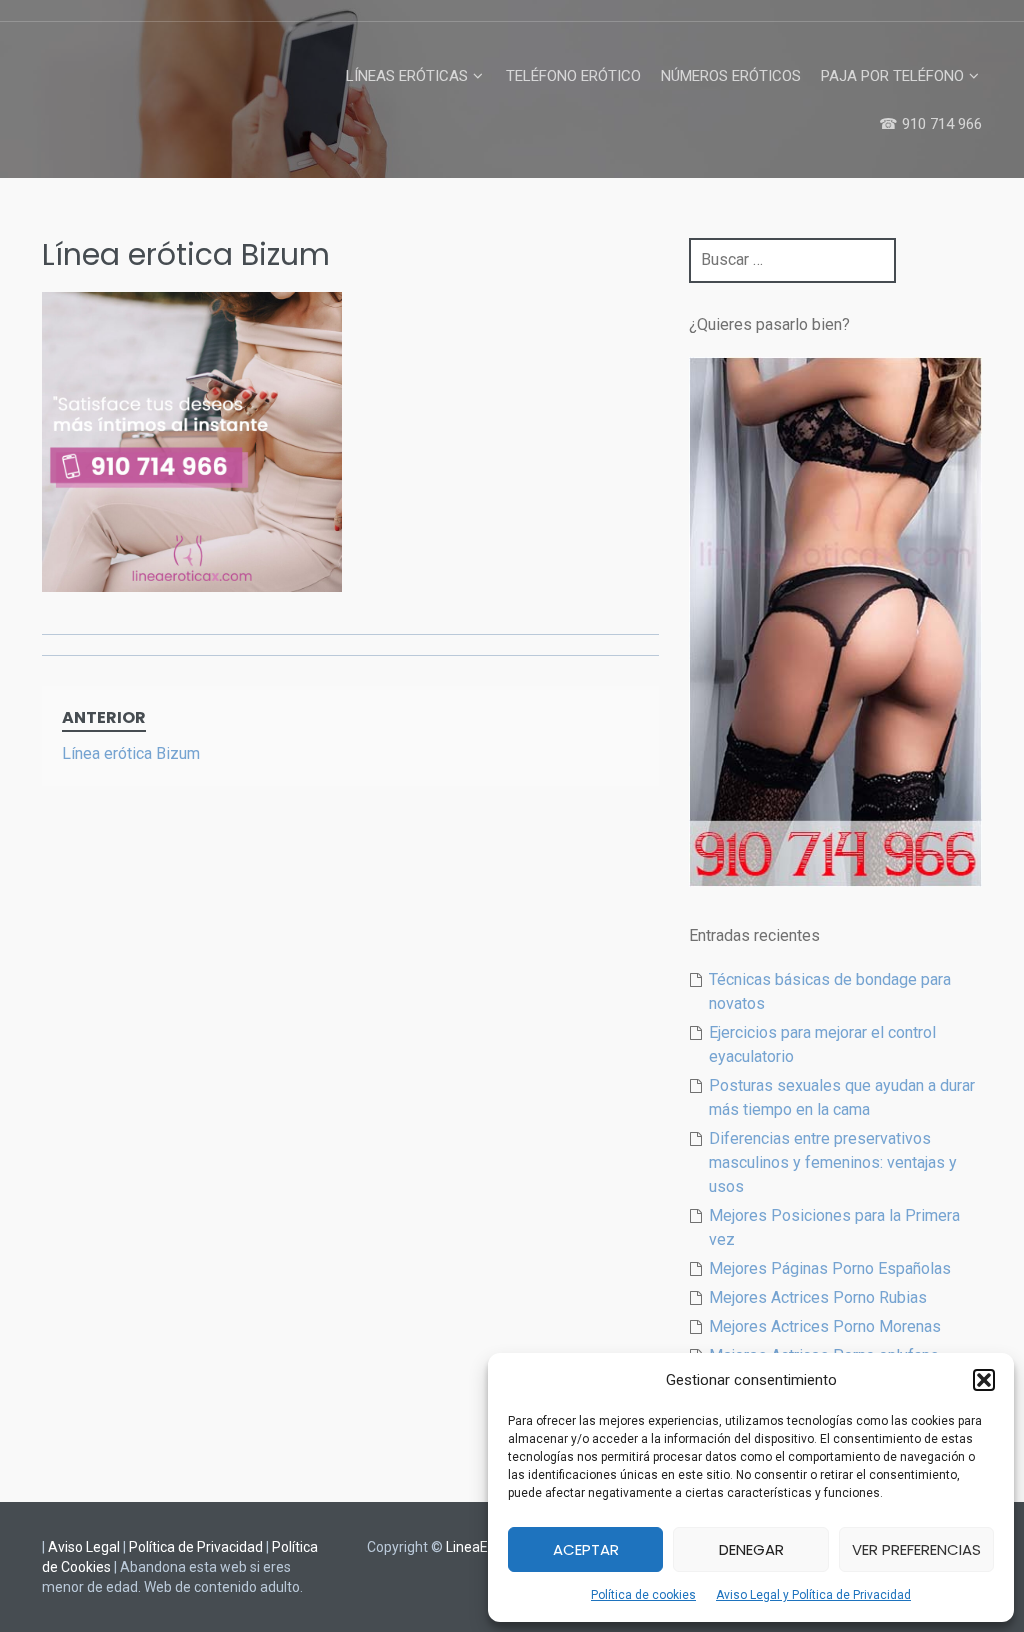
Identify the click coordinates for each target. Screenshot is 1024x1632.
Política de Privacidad (196, 1547)
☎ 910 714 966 (930, 124)
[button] (984, 1380)
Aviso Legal (84, 1547)
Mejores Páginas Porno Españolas (830, 1268)
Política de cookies (643, 1595)
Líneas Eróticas (407, 76)
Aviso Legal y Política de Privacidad (813, 1595)
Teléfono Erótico (573, 76)
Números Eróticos (731, 76)
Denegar (751, 1549)
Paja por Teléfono (892, 76)
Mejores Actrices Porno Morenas (825, 1326)
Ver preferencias (916, 1549)
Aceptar (586, 1549)
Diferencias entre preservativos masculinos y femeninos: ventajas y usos (833, 1162)
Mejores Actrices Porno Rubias (818, 1297)
